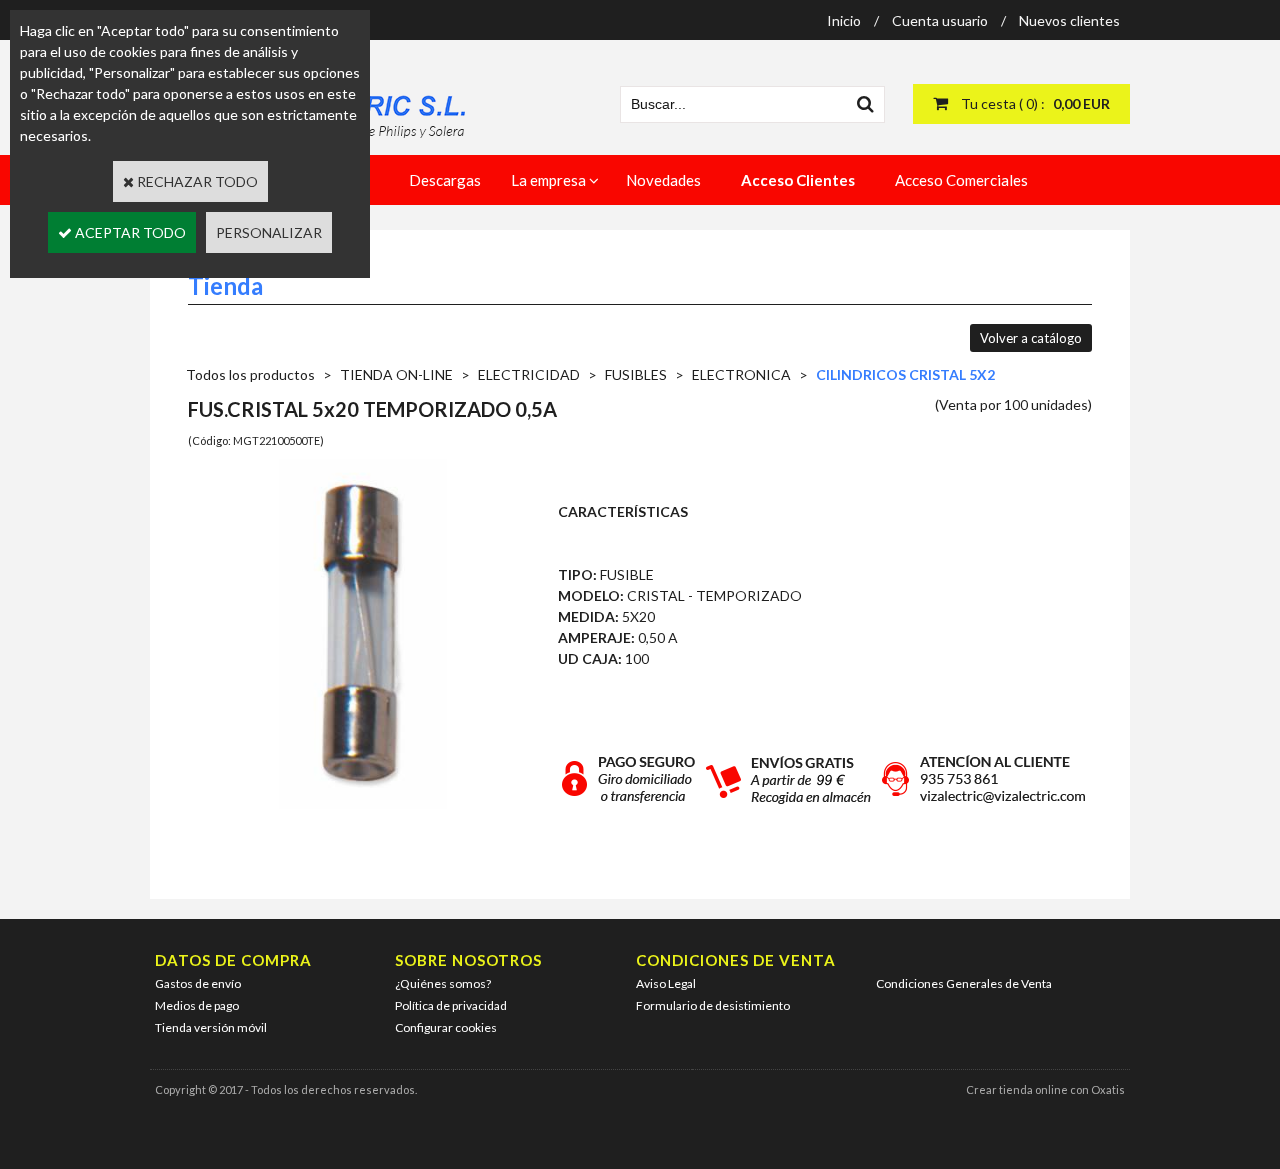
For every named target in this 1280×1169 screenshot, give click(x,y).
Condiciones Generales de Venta (964, 983)
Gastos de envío (198, 983)
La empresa (548, 180)
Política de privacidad (451, 1005)
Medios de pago (197, 1005)
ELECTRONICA (741, 374)
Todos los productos (250, 374)
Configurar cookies (446, 1027)
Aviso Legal (666, 983)
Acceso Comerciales (961, 180)
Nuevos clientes (1069, 20)
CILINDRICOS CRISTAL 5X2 (905, 374)
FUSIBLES (636, 374)
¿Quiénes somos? (443, 983)
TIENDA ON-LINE (396, 374)
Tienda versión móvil (211, 1027)
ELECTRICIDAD (529, 374)
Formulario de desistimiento (713, 1005)
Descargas (445, 180)
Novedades (663, 180)
